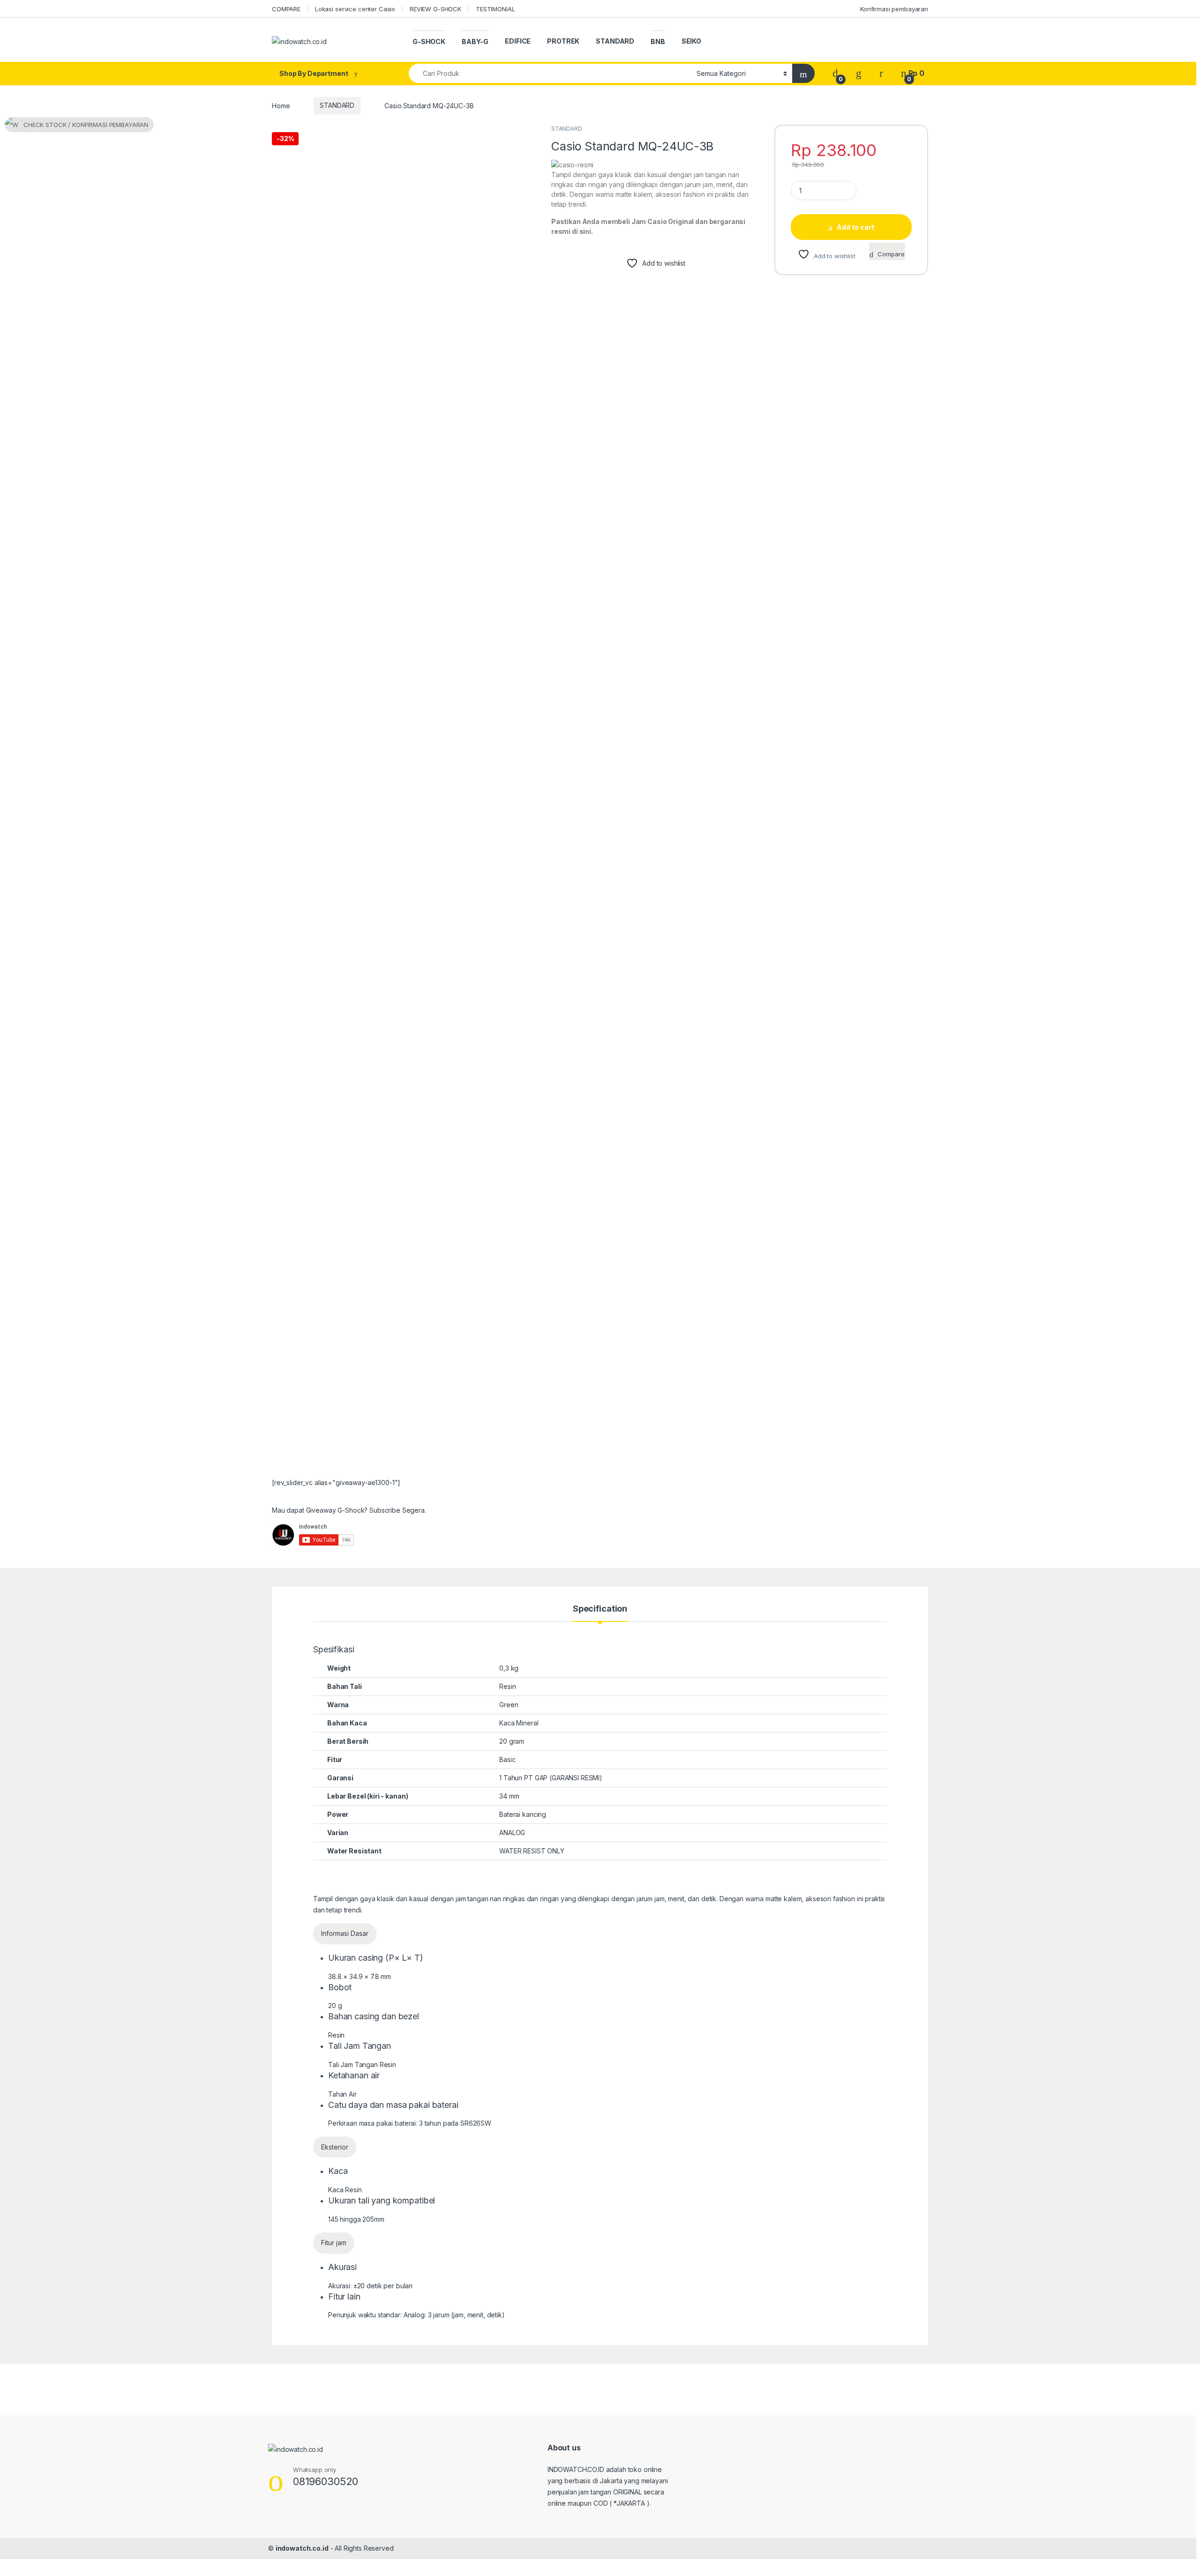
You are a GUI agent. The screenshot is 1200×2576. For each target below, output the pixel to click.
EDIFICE (518, 41)
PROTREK (563, 41)
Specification (600, 1609)
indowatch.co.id (302, 2548)
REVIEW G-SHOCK (435, 9)
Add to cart (855, 227)
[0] (835, 73)
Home (281, 105)
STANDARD (615, 41)
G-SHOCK (429, 41)
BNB (658, 41)
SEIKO (691, 41)
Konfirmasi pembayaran (894, 9)
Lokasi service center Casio (355, 9)
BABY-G (475, 41)
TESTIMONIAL (495, 9)
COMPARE (286, 9)
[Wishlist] (859, 73)
